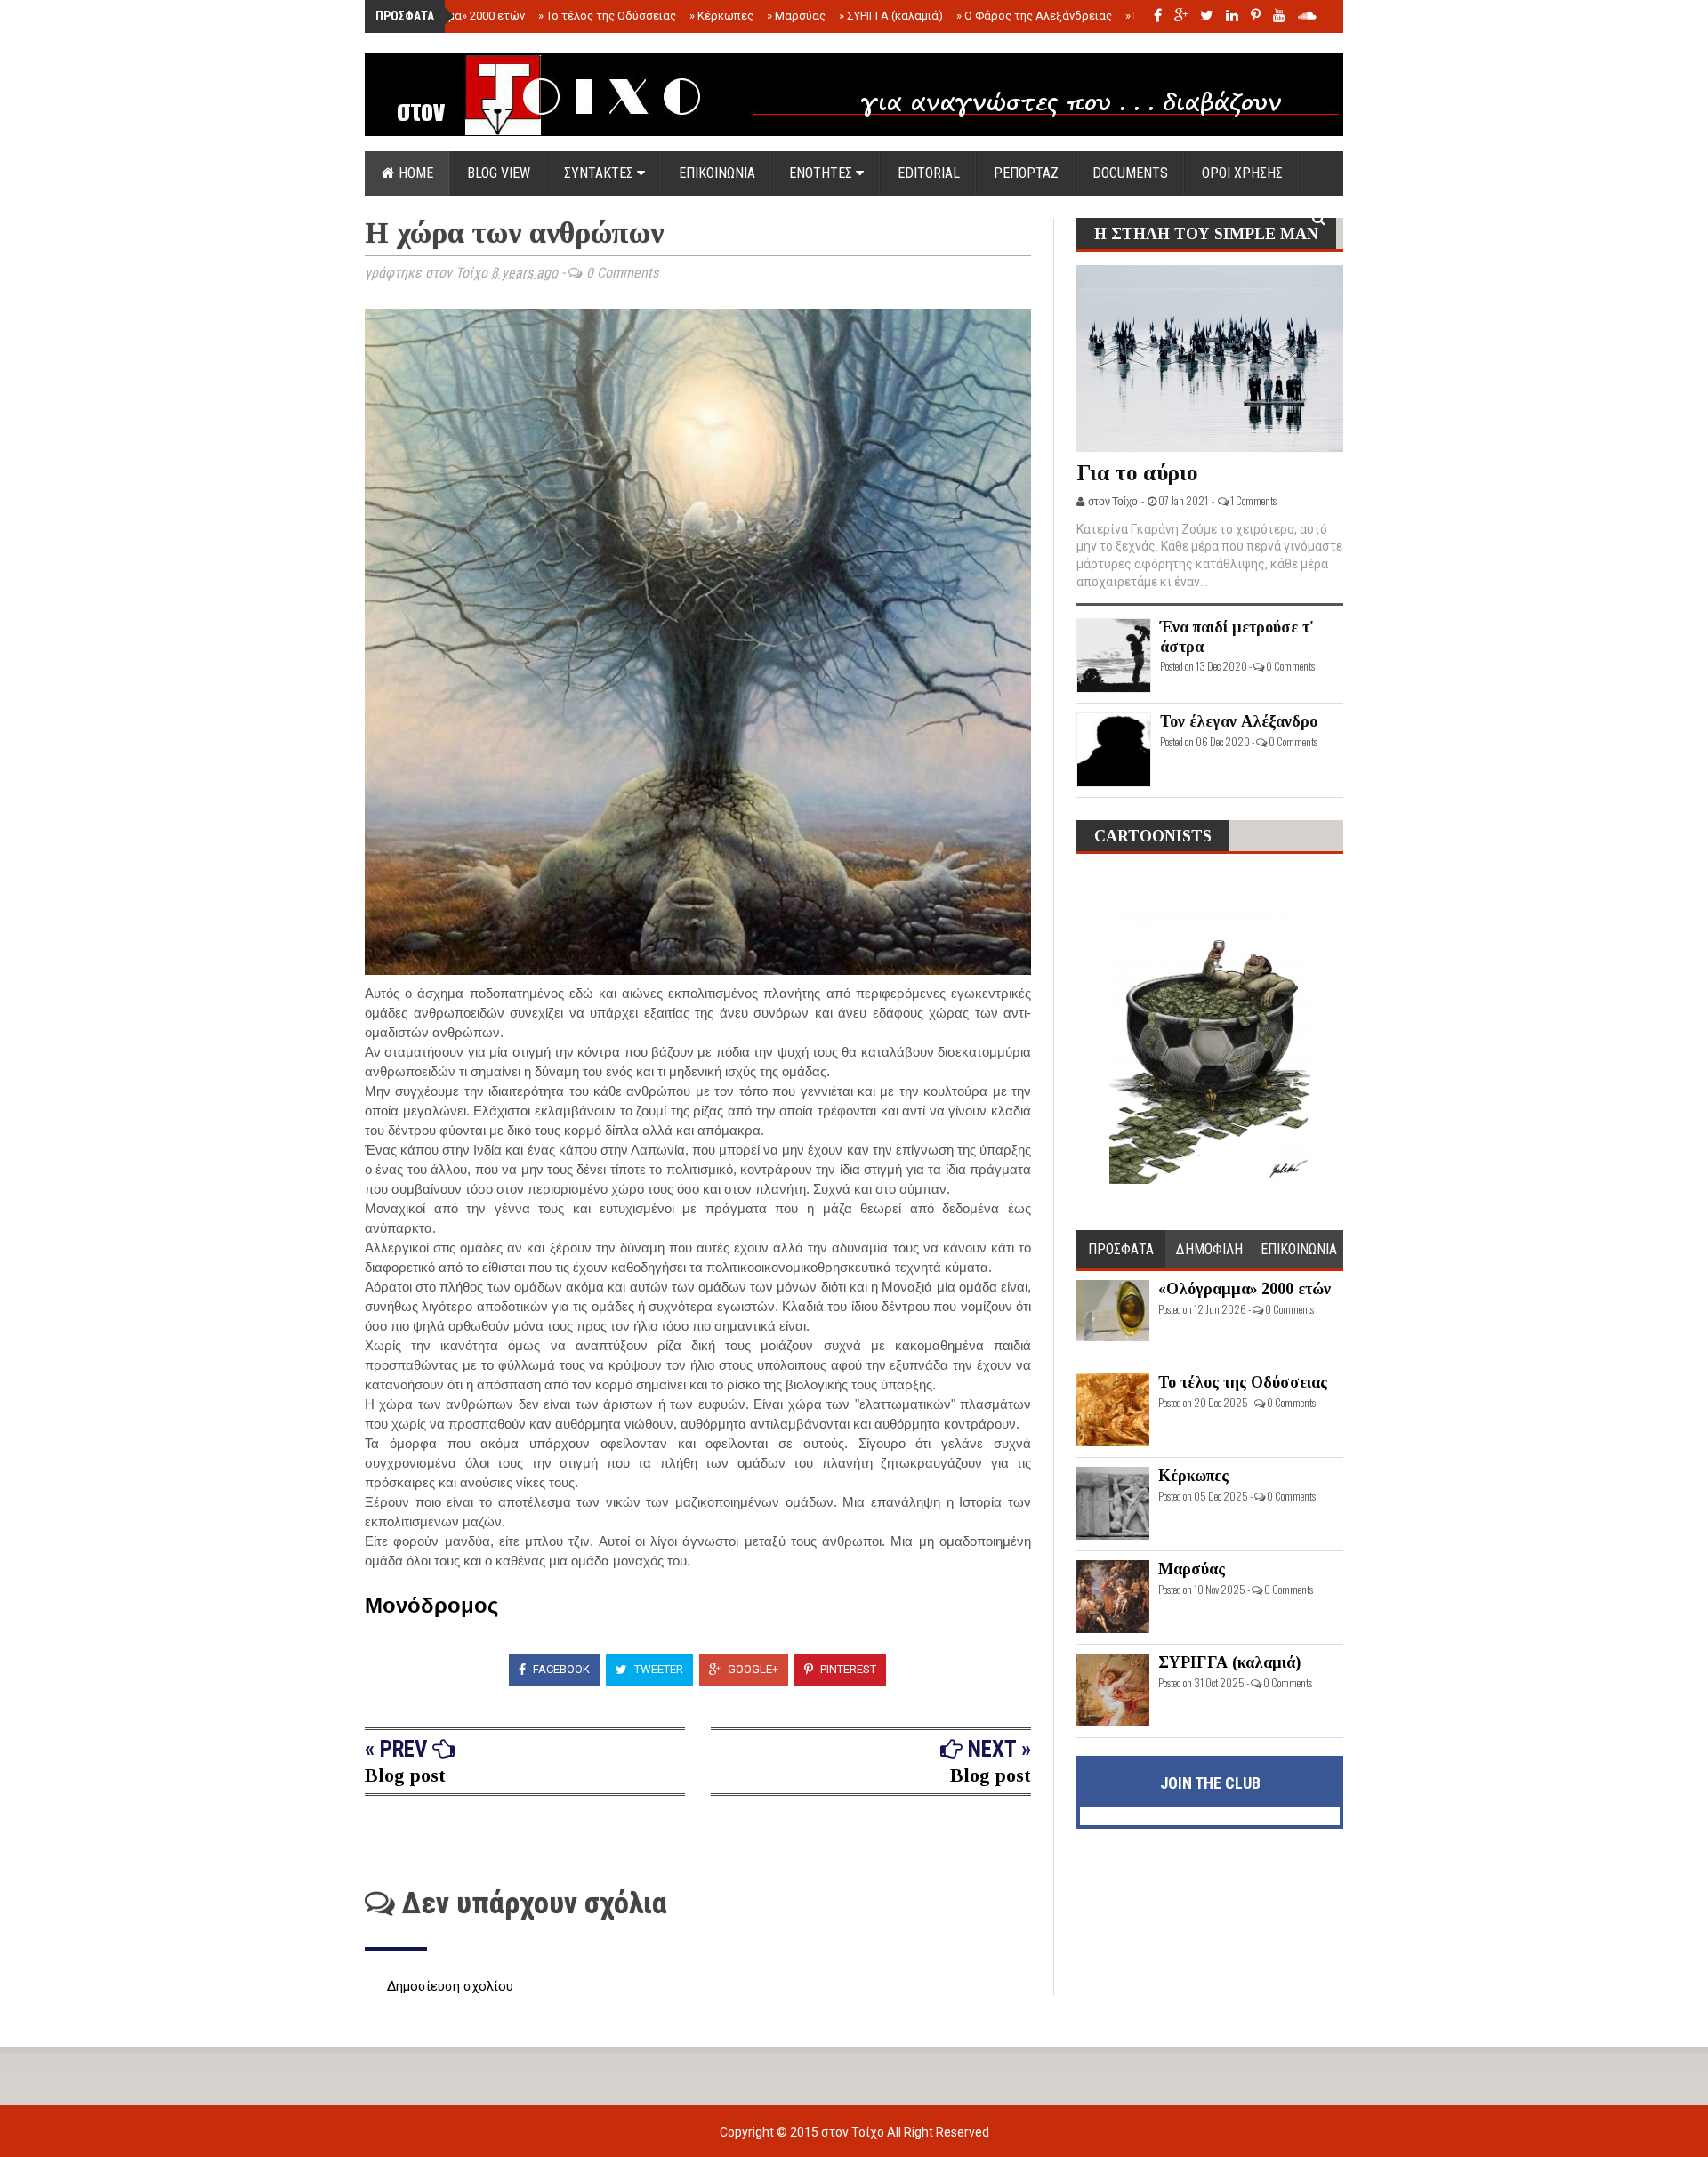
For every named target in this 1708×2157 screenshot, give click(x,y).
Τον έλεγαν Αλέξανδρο (1239, 721)
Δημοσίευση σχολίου (450, 1986)
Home (414, 173)
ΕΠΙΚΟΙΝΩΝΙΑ (717, 173)
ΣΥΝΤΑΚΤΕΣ (600, 173)
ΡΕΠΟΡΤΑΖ (1026, 173)
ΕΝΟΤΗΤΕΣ (822, 173)
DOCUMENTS (1130, 173)
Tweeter (657, 1669)
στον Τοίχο (854, 2132)
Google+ (752, 1669)
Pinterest (847, 1669)
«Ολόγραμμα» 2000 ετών (456, 16)
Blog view (499, 173)
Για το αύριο (1137, 473)
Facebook (560, 1669)
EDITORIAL (929, 173)
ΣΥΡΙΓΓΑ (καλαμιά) (891, 16)
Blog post (405, 1775)
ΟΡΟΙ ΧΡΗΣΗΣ (1242, 173)
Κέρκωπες (721, 16)
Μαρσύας (796, 16)
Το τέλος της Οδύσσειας (607, 16)
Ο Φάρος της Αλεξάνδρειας (1034, 16)
